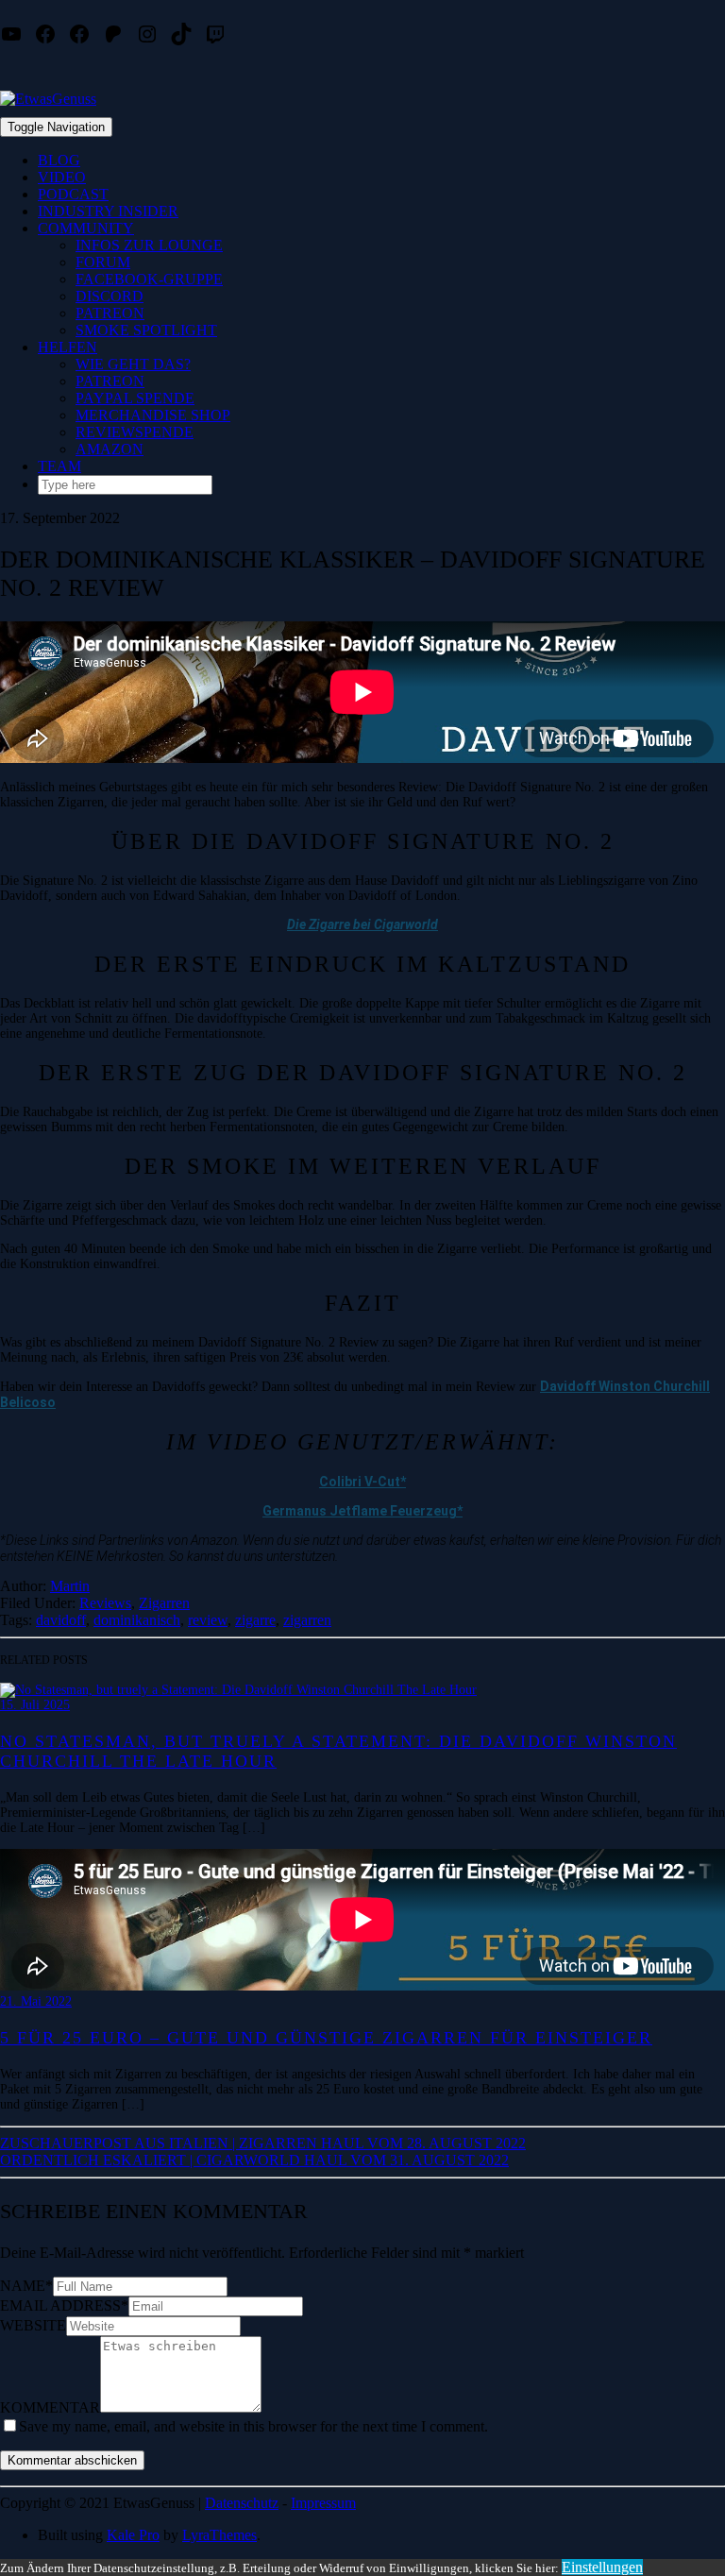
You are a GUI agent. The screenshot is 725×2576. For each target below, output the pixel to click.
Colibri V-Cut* (362, 1482)
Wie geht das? (133, 364)
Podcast (73, 194)
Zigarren (164, 1603)
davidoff (61, 1620)
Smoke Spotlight (146, 330)
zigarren (307, 1620)
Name (26, 2286)
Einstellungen (602, 2567)
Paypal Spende (135, 398)
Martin (70, 1586)
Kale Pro (133, 2535)
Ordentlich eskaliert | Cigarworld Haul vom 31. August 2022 (254, 2160)
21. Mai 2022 (36, 2001)
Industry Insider (108, 211)
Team (59, 466)
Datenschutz (242, 2503)
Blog (59, 160)
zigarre (255, 1620)
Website (33, 2325)
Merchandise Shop (153, 415)
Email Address (64, 2305)
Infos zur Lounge (149, 245)
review (208, 1620)
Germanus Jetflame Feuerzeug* (362, 1511)
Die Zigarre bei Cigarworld (362, 924)
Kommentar (50, 2407)
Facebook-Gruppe (149, 279)
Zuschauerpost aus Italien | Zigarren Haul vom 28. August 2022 (263, 2143)
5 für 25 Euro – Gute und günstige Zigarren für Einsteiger (326, 2038)
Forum (103, 262)
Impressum (323, 2503)
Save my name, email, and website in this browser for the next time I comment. (253, 2426)
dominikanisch (137, 1620)
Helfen (67, 347)
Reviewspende (135, 432)
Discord (110, 296)
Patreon (110, 313)
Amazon (110, 449)
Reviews (105, 1603)
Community (86, 228)
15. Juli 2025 (35, 1705)
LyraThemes (219, 2535)
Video (62, 177)
